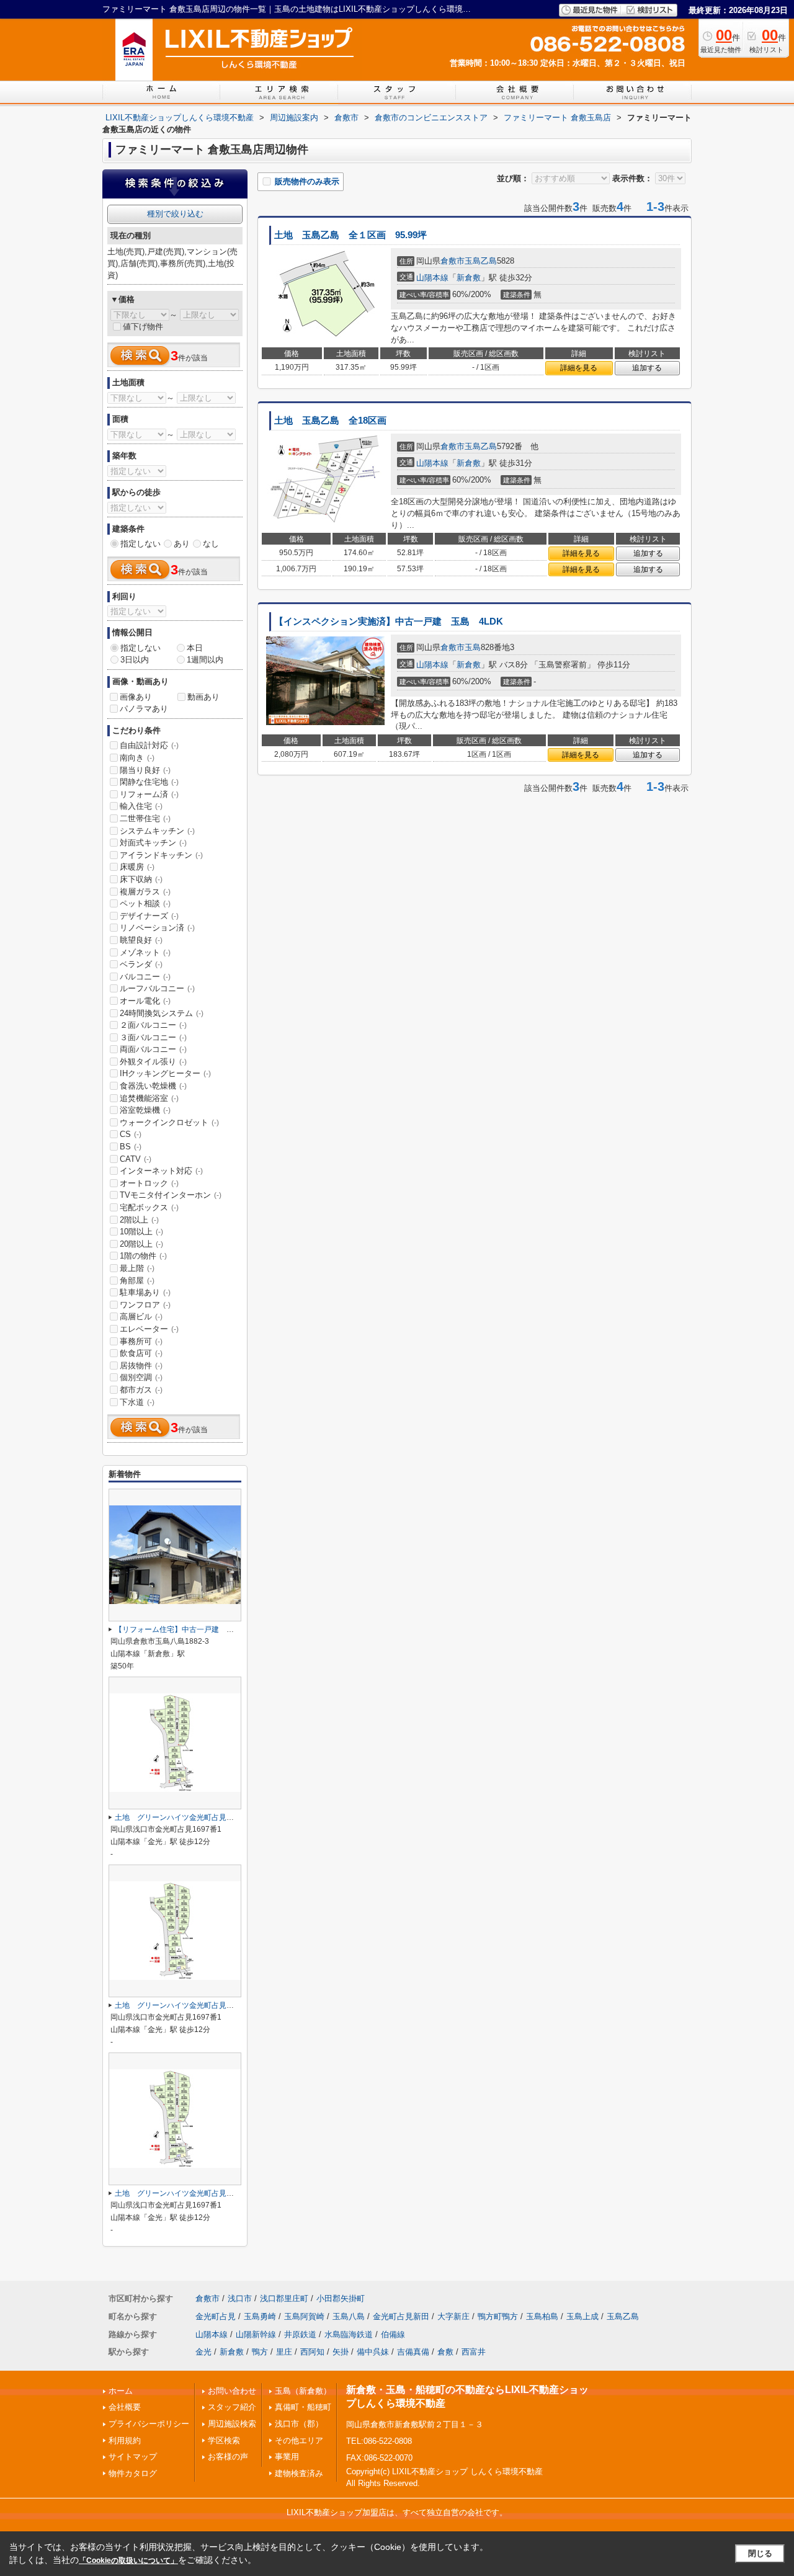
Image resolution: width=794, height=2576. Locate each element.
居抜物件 (141, 1366)
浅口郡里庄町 (284, 2298)
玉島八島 (349, 2316)
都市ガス (141, 1390)
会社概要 (125, 2407)
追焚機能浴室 (149, 1098)
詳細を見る (579, 368)
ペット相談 (145, 903)
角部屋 (137, 1281)
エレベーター (149, 1329)
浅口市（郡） (299, 2424)
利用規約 (125, 2440)
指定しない (141, 544)
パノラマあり (144, 709)
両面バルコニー (153, 1049)
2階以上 (139, 1220)
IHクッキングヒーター (165, 1073)
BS (131, 1147)
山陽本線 (432, 278)
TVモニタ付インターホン (171, 1195)
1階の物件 (143, 1256)
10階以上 (141, 1232)
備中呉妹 (373, 2352)
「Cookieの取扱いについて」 (128, 2560)
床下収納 (141, 879)
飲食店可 (141, 1353)
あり (182, 544)
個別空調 (141, 1377)
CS (131, 1134)
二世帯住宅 (145, 818)
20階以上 (141, 1244)
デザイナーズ (149, 916)
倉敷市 (453, 261)
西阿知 (312, 2352)
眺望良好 (141, 940)
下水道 (137, 1402)
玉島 (473, 647)
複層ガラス (145, 892)
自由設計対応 (149, 745)
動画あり (203, 697)
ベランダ (141, 964)
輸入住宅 (141, 806)
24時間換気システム (162, 1013)
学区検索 (224, 2440)
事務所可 (141, 1341)
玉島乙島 (481, 261)
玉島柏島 (542, 2316)
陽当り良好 (145, 770)
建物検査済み (299, 2473)
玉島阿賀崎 (304, 2316)
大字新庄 (453, 2316)
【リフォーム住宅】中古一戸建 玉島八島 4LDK (199, 1629)
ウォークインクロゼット (169, 1122)
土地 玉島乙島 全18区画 (330, 421)
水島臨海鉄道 (349, 2334)
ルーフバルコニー (157, 988)
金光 (203, 2352)
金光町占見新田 (401, 2316)
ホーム (121, 2391)
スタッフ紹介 (232, 2407)
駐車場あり (145, 1292)
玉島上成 (582, 2316)
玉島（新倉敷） (303, 2391)
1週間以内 (205, 660)
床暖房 (137, 867)
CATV (136, 1159)
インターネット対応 (161, 1171)
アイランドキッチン (161, 855)
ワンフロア (145, 1305)
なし (211, 544)
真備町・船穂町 (303, 2407)
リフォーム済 (149, 794)
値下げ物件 (143, 327)
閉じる (760, 2553)
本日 (195, 648)
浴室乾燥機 (145, 1110)
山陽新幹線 (256, 2334)
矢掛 (341, 2352)
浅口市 (240, 2298)
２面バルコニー (153, 1025)
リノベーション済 (157, 928)
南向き (137, 758)
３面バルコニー (153, 1037)
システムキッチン (157, 831)
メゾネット (145, 952)
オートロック (149, 1183)
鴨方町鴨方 (498, 2316)
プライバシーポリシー (149, 2424)
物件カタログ (133, 2473)
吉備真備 (413, 2352)
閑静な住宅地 (149, 782)
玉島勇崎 (260, 2316)
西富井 (474, 2352)
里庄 (284, 2352)
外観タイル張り (153, 1062)
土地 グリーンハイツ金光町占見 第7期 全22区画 (203, 1817)
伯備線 (393, 2334)
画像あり (136, 697)
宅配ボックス (149, 1207)
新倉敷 (469, 278)
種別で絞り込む (175, 214)
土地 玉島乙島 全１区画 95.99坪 (350, 235)
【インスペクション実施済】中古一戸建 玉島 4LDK (389, 622)
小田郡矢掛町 (341, 2298)
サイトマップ (133, 2457)
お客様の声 (228, 2457)
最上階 (137, 1268)
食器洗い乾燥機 (153, 1086)
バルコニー (145, 977)
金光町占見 (216, 2316)
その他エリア (299, 2440)
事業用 (287, 2457)
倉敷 (445, 2352)
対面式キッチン (153, 843)
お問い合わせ (232, 2391)
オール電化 (145, 1001)
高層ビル (141, 1317)
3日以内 (135, 660)
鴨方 (260, 2352)
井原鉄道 (300, 2334)
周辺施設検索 (232, 2424)
